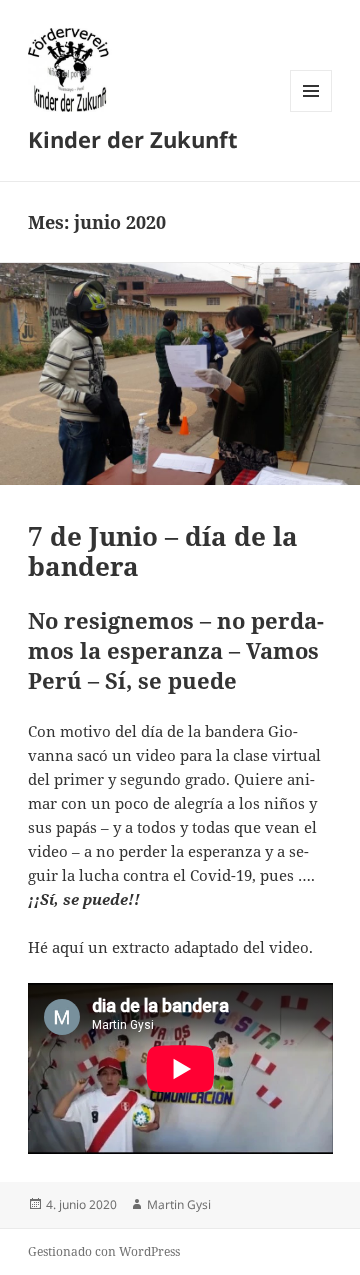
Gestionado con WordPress (104, 1251)
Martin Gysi (179, 1204)
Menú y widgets (311, 111)
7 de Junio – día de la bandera (163, 551)
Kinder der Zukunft (133, 139)
